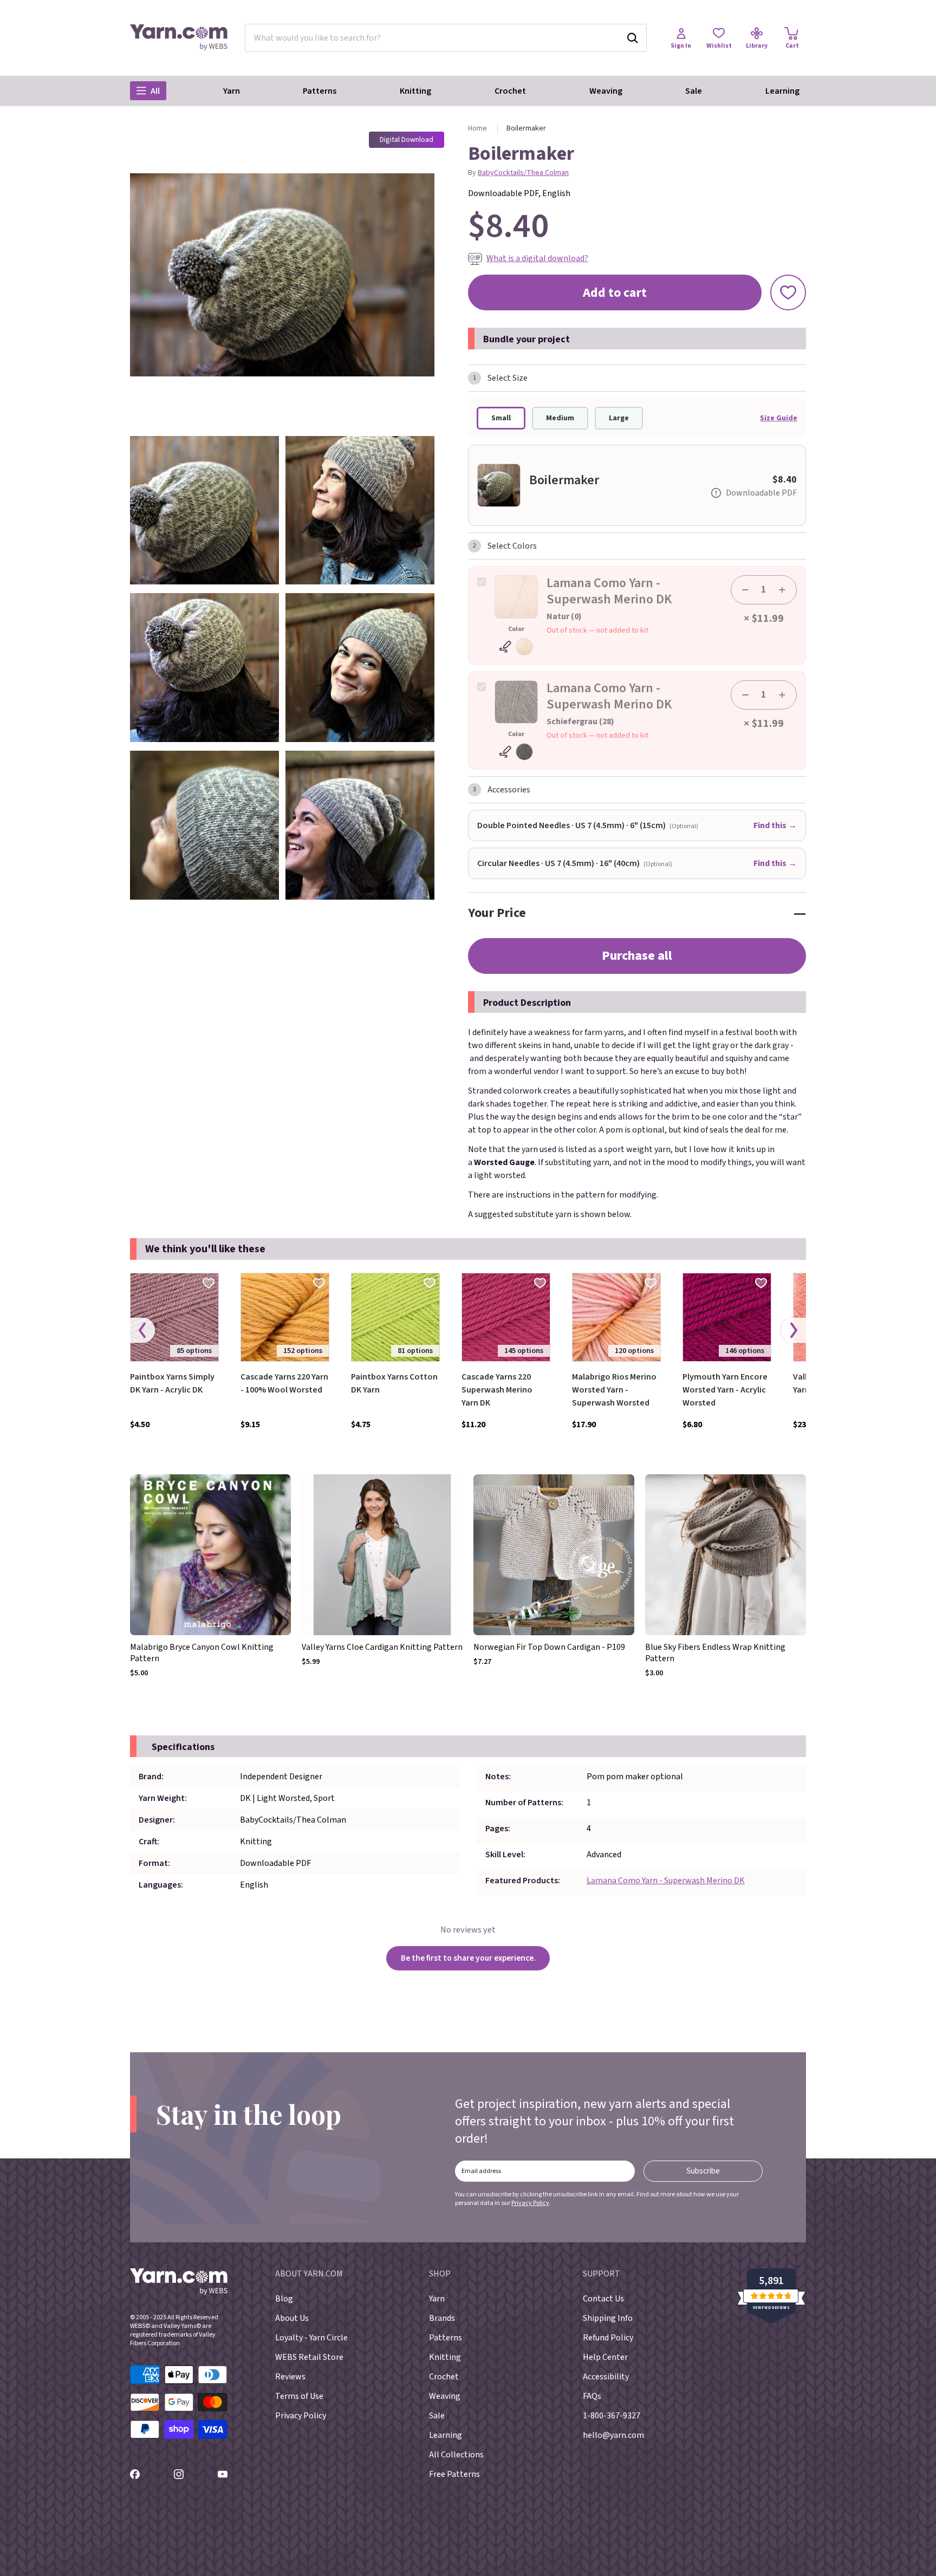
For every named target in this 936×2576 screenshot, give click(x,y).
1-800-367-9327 (612, 2416)
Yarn (232, 91)
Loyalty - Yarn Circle (311, 2338)
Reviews (290, 2377)
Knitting (415, 91)
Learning (782, 91)
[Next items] (794, 1331)
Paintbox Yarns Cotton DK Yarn (394, 1383)
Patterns (320, 91)
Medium (560, 418)
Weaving (606, 91)
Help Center (605, 2357)
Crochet (510, 91)
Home (477, 128)
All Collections (456, 2455)
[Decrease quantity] (745, 590)
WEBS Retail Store (309, 2357)
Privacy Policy (530, 2203)
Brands (442, 2318)
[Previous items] (142, 1331)
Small (501, 418)
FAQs (592, 2396)
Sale (694, 91)
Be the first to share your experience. (468, 1958)
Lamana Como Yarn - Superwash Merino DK (666, 1881)
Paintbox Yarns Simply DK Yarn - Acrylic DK (172, 1383)
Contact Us (603, 2299)
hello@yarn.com (613, 2435)
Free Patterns (454, 2474)
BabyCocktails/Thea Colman (523, 173)
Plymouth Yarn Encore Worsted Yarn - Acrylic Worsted (725, 1390)
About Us (292, 2318)
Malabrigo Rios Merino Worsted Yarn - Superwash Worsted (614, 1390)
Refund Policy (608, 2338)
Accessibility (606, 2377)
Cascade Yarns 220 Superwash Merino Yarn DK (497, 1390)
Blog (284, 2299)
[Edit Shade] (516, 647)
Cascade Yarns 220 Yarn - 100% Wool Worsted (284, 1383)
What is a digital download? (537, 258)
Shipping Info (608, 2318)
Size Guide (779, 418)
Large (619, 418)
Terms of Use (299, 2396)
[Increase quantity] (782, 590)
